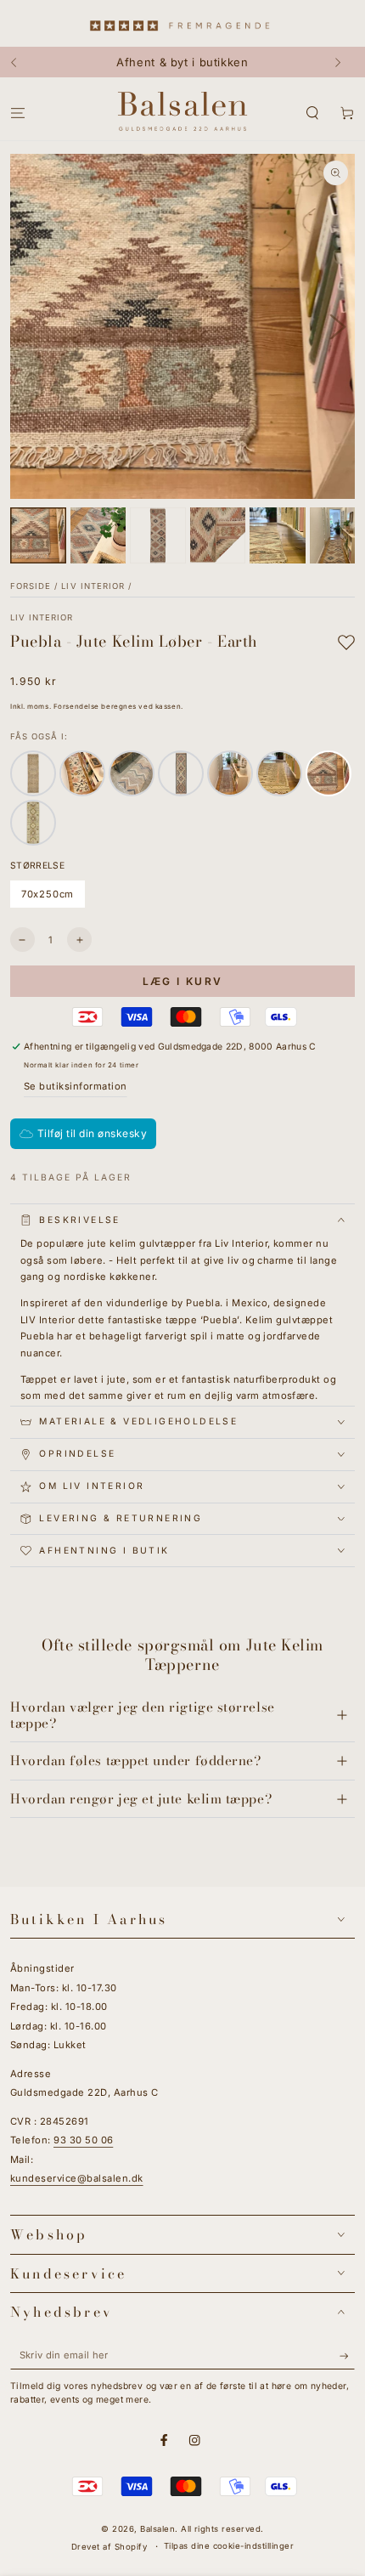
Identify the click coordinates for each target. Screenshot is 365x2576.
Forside (31, 586)
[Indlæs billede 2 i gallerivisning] (98, 535)
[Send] (347, 2355)
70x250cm (50, 898)
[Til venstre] (22, 62)
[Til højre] (343, 62)
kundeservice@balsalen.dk (77, 2178)
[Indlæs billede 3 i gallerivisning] (158, 535)
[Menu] (18, 113)
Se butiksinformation (76, 1086)
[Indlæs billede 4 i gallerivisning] (218, 535)
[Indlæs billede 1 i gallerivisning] (38, 535)
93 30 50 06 (83, 2140)
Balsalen (157, 2529)
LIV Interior (93, 586)
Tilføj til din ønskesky (92, 1133)
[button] (312, 113)
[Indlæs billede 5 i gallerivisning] (278, 535)
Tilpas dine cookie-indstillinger (229, 2546)
